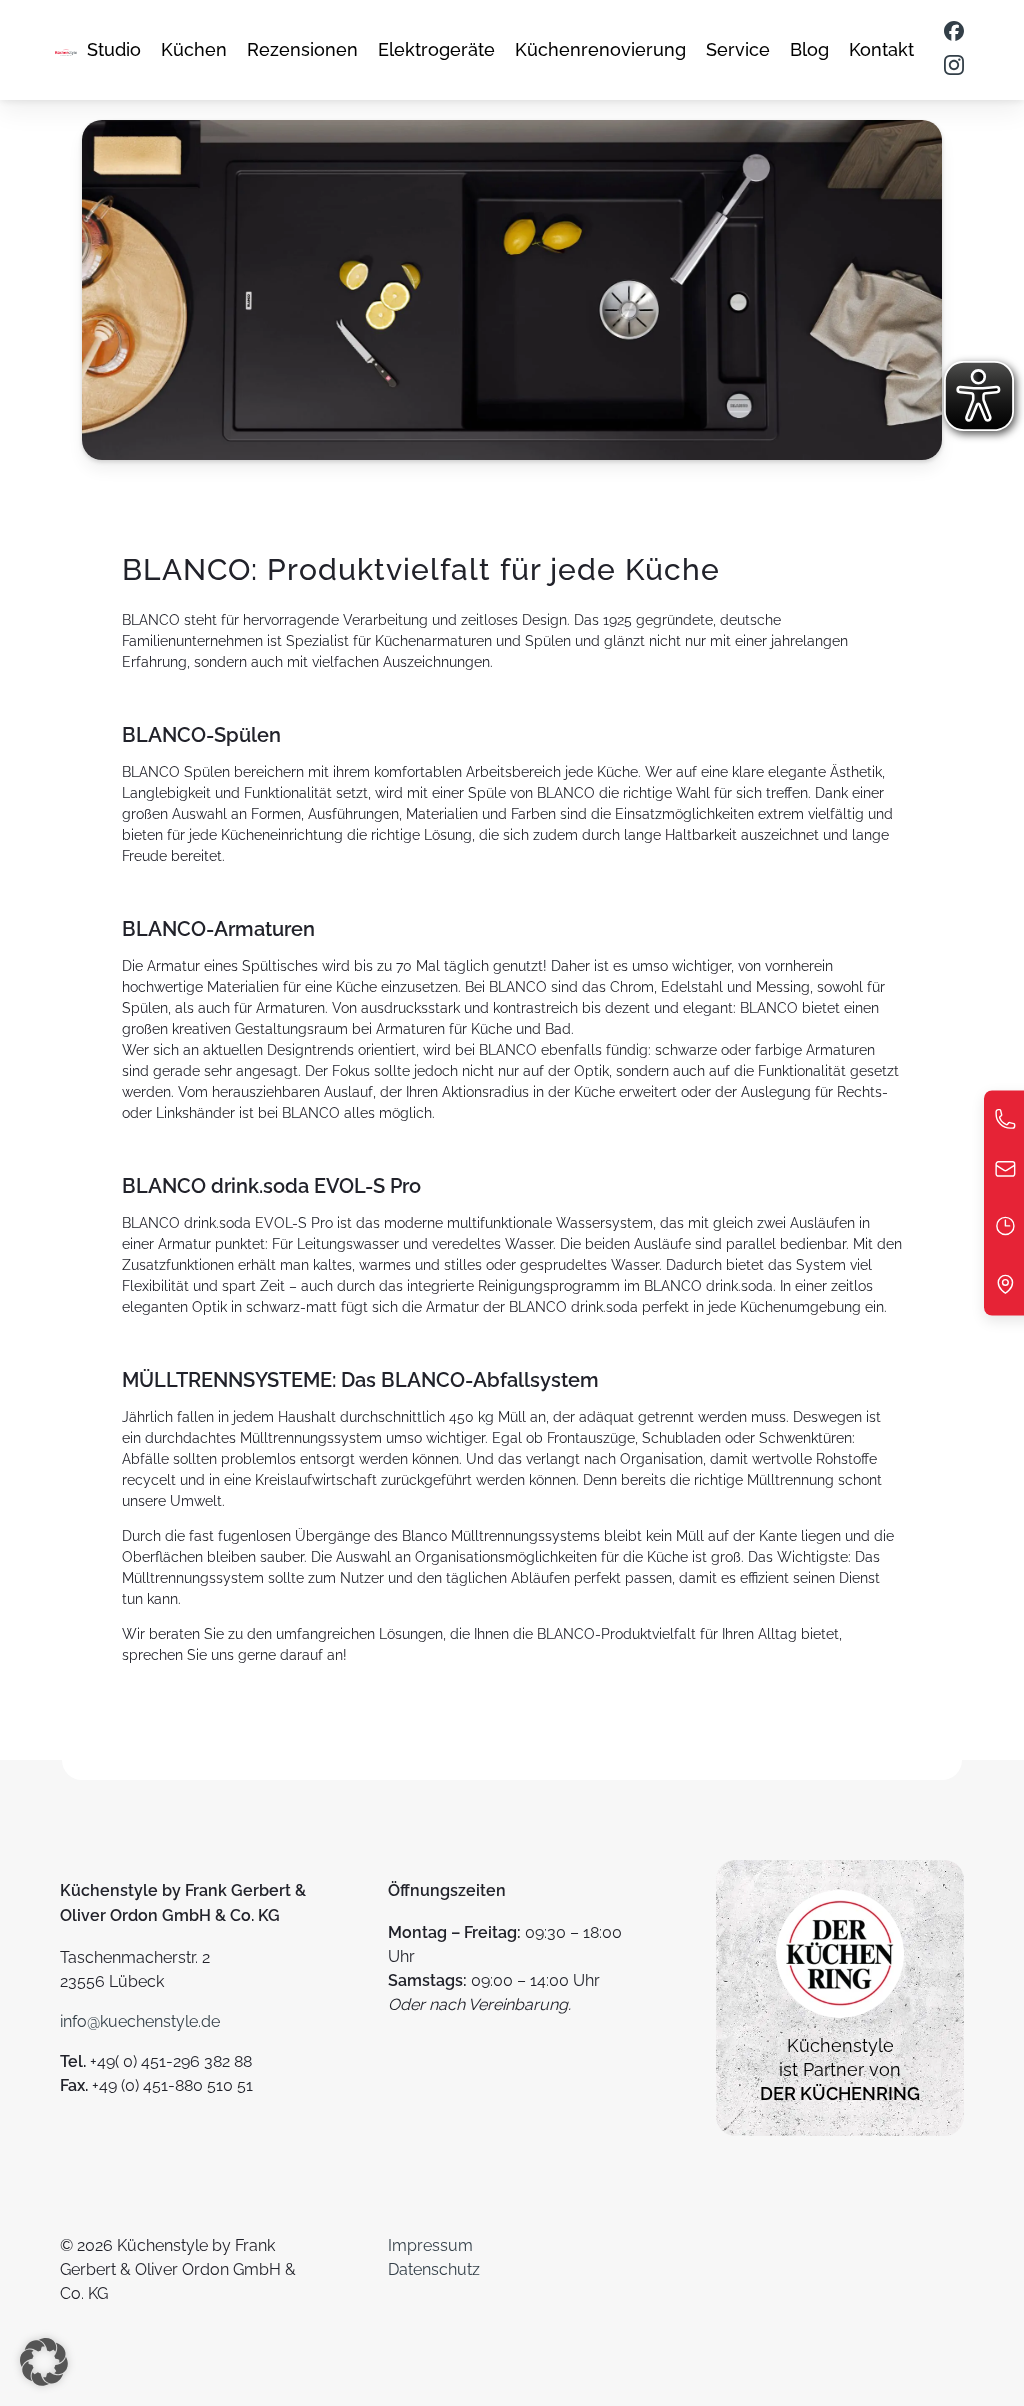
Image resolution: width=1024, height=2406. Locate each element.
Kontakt (881, 49)
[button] (44, 2362)
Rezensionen (302, 49)
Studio (114, 49)
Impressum (430, 2245)
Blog (809, 49)
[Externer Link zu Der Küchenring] (840, 2021)
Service (738, 49)
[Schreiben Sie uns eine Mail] (1005, 1174)
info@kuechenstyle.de (140, 2021)
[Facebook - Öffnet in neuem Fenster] (954, 33)
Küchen (194, 49)
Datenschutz (434, 2269)
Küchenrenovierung (600, 49)
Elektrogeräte (436, 49)
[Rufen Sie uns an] (1005, 1124)
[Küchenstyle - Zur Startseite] (66, 50)
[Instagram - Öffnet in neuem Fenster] (954, 67)
